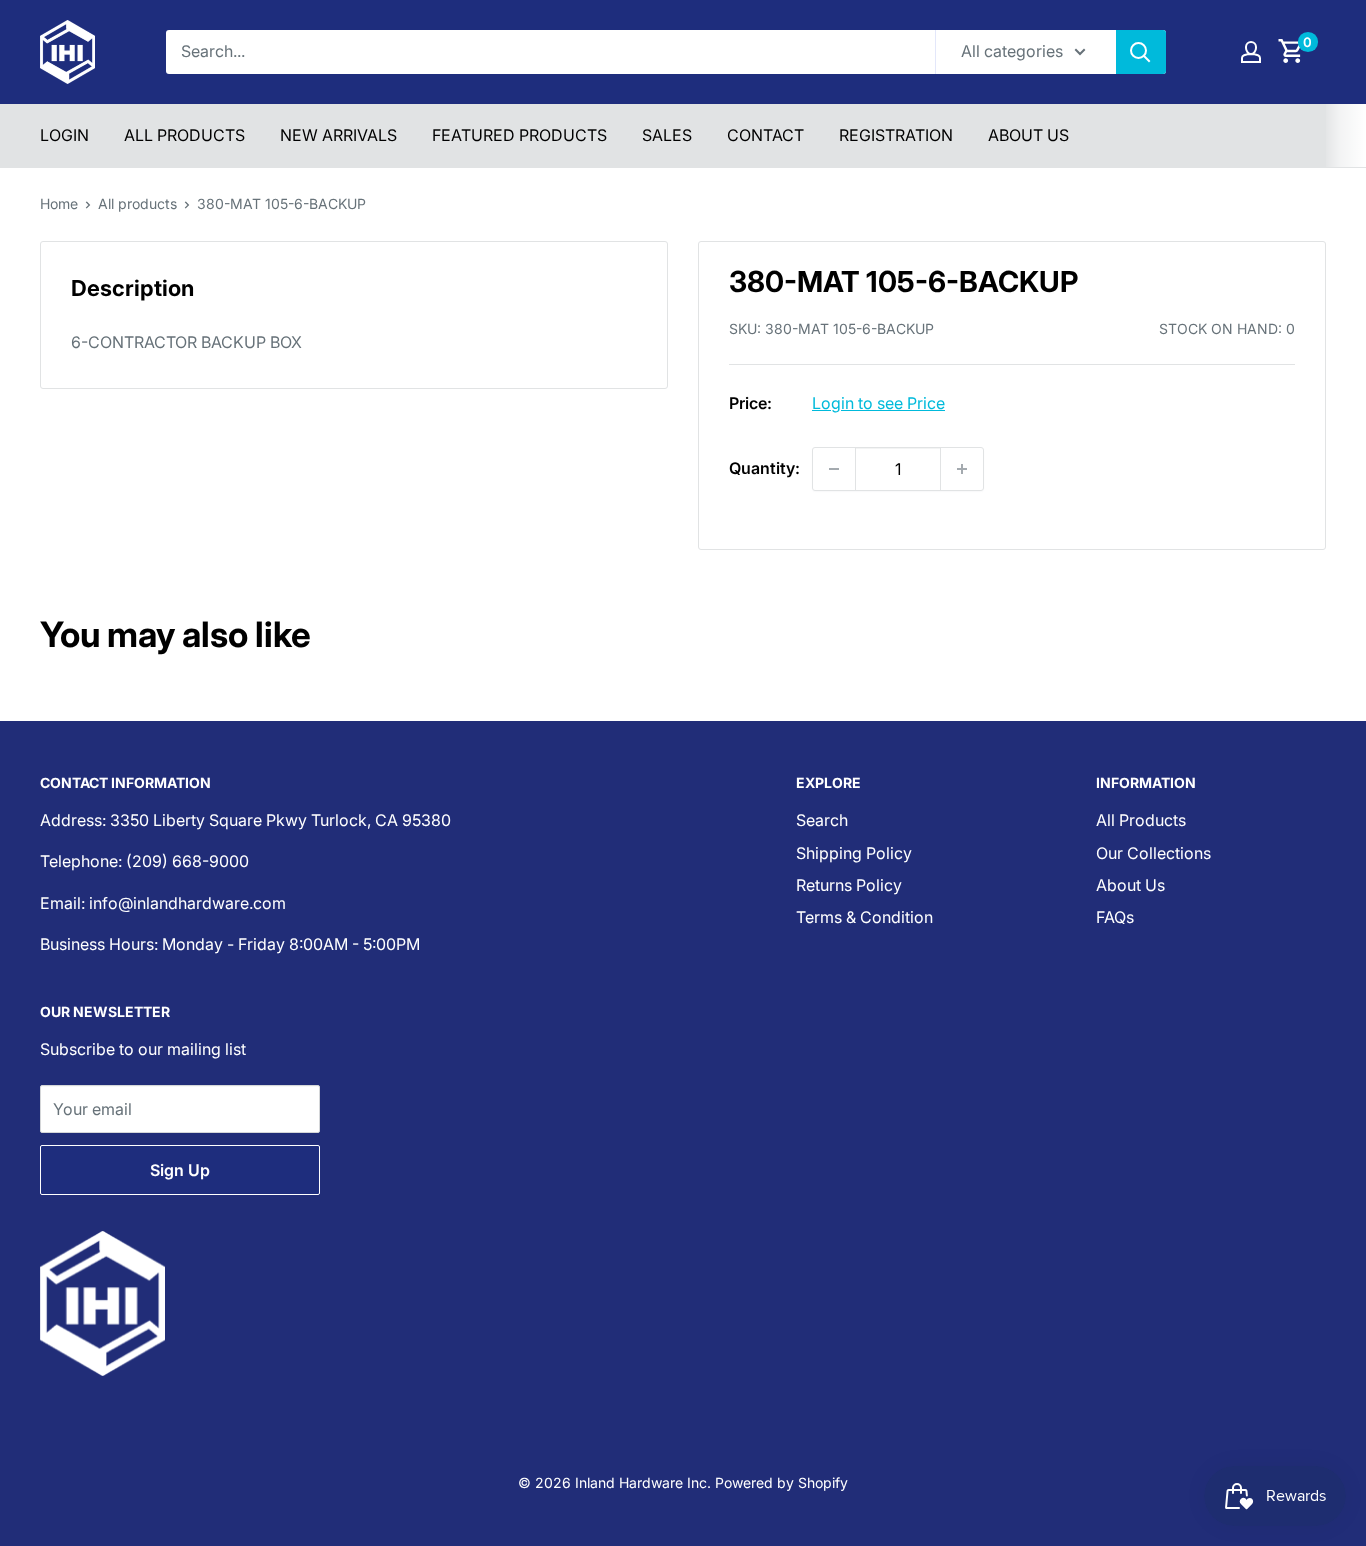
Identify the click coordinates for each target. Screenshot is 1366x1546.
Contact (765, 135)
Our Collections (1153, 853)
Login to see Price (878, 403)
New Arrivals (338, 135)
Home (59, 203)
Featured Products (519, 135)
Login (64, 135)
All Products (184, 135)
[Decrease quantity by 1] (834, 469)
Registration (896, 135)
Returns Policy (849, 885)
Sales (667, 135)
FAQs (1115, 917)
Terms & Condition (864, 917)
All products (137, 203)
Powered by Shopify (781, 1482)
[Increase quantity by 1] (962, 469)
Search (822, 820)
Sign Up (180, 1170)
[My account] (1251, 52)
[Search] (1141, 52)
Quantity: (764, 468)
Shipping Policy (854, 853)
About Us (1028, 135)
